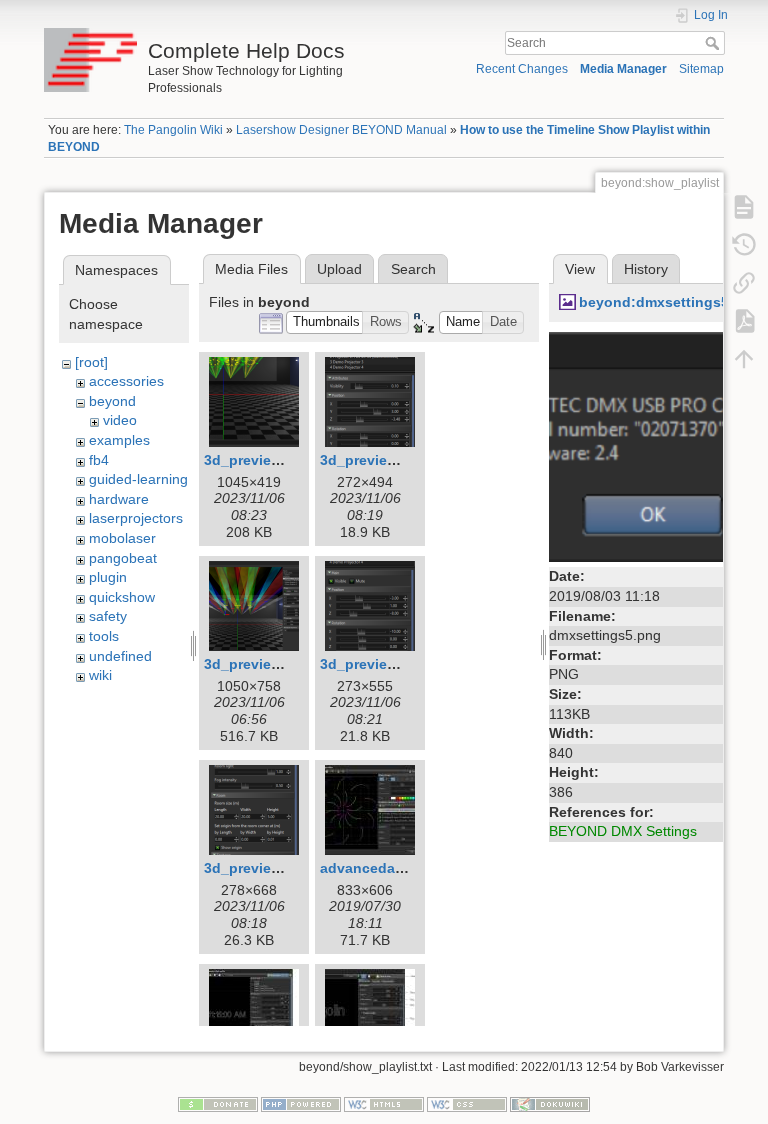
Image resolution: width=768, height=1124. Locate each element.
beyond (112, 401)
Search (714, 43)
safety (108, 616)
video (120, 420)
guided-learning (138, 479)
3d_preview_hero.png (278, 664)
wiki (100, 675)
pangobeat (123, 558)
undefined (120, 656)
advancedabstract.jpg (394, 868)
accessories (126, 381)
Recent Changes (522, 69)
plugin (108, 577)
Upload (339, 269)
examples (119, 440)
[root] (91, 362)
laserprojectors (136, 518)
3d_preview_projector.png (409, 664)
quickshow (122, 597)
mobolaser (122, 538)
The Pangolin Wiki (173, 130)
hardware (119, 499)
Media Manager (623, 69)
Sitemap (701, 69)
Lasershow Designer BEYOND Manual (341, 130)
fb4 (99, 460)
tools (104, 636)
